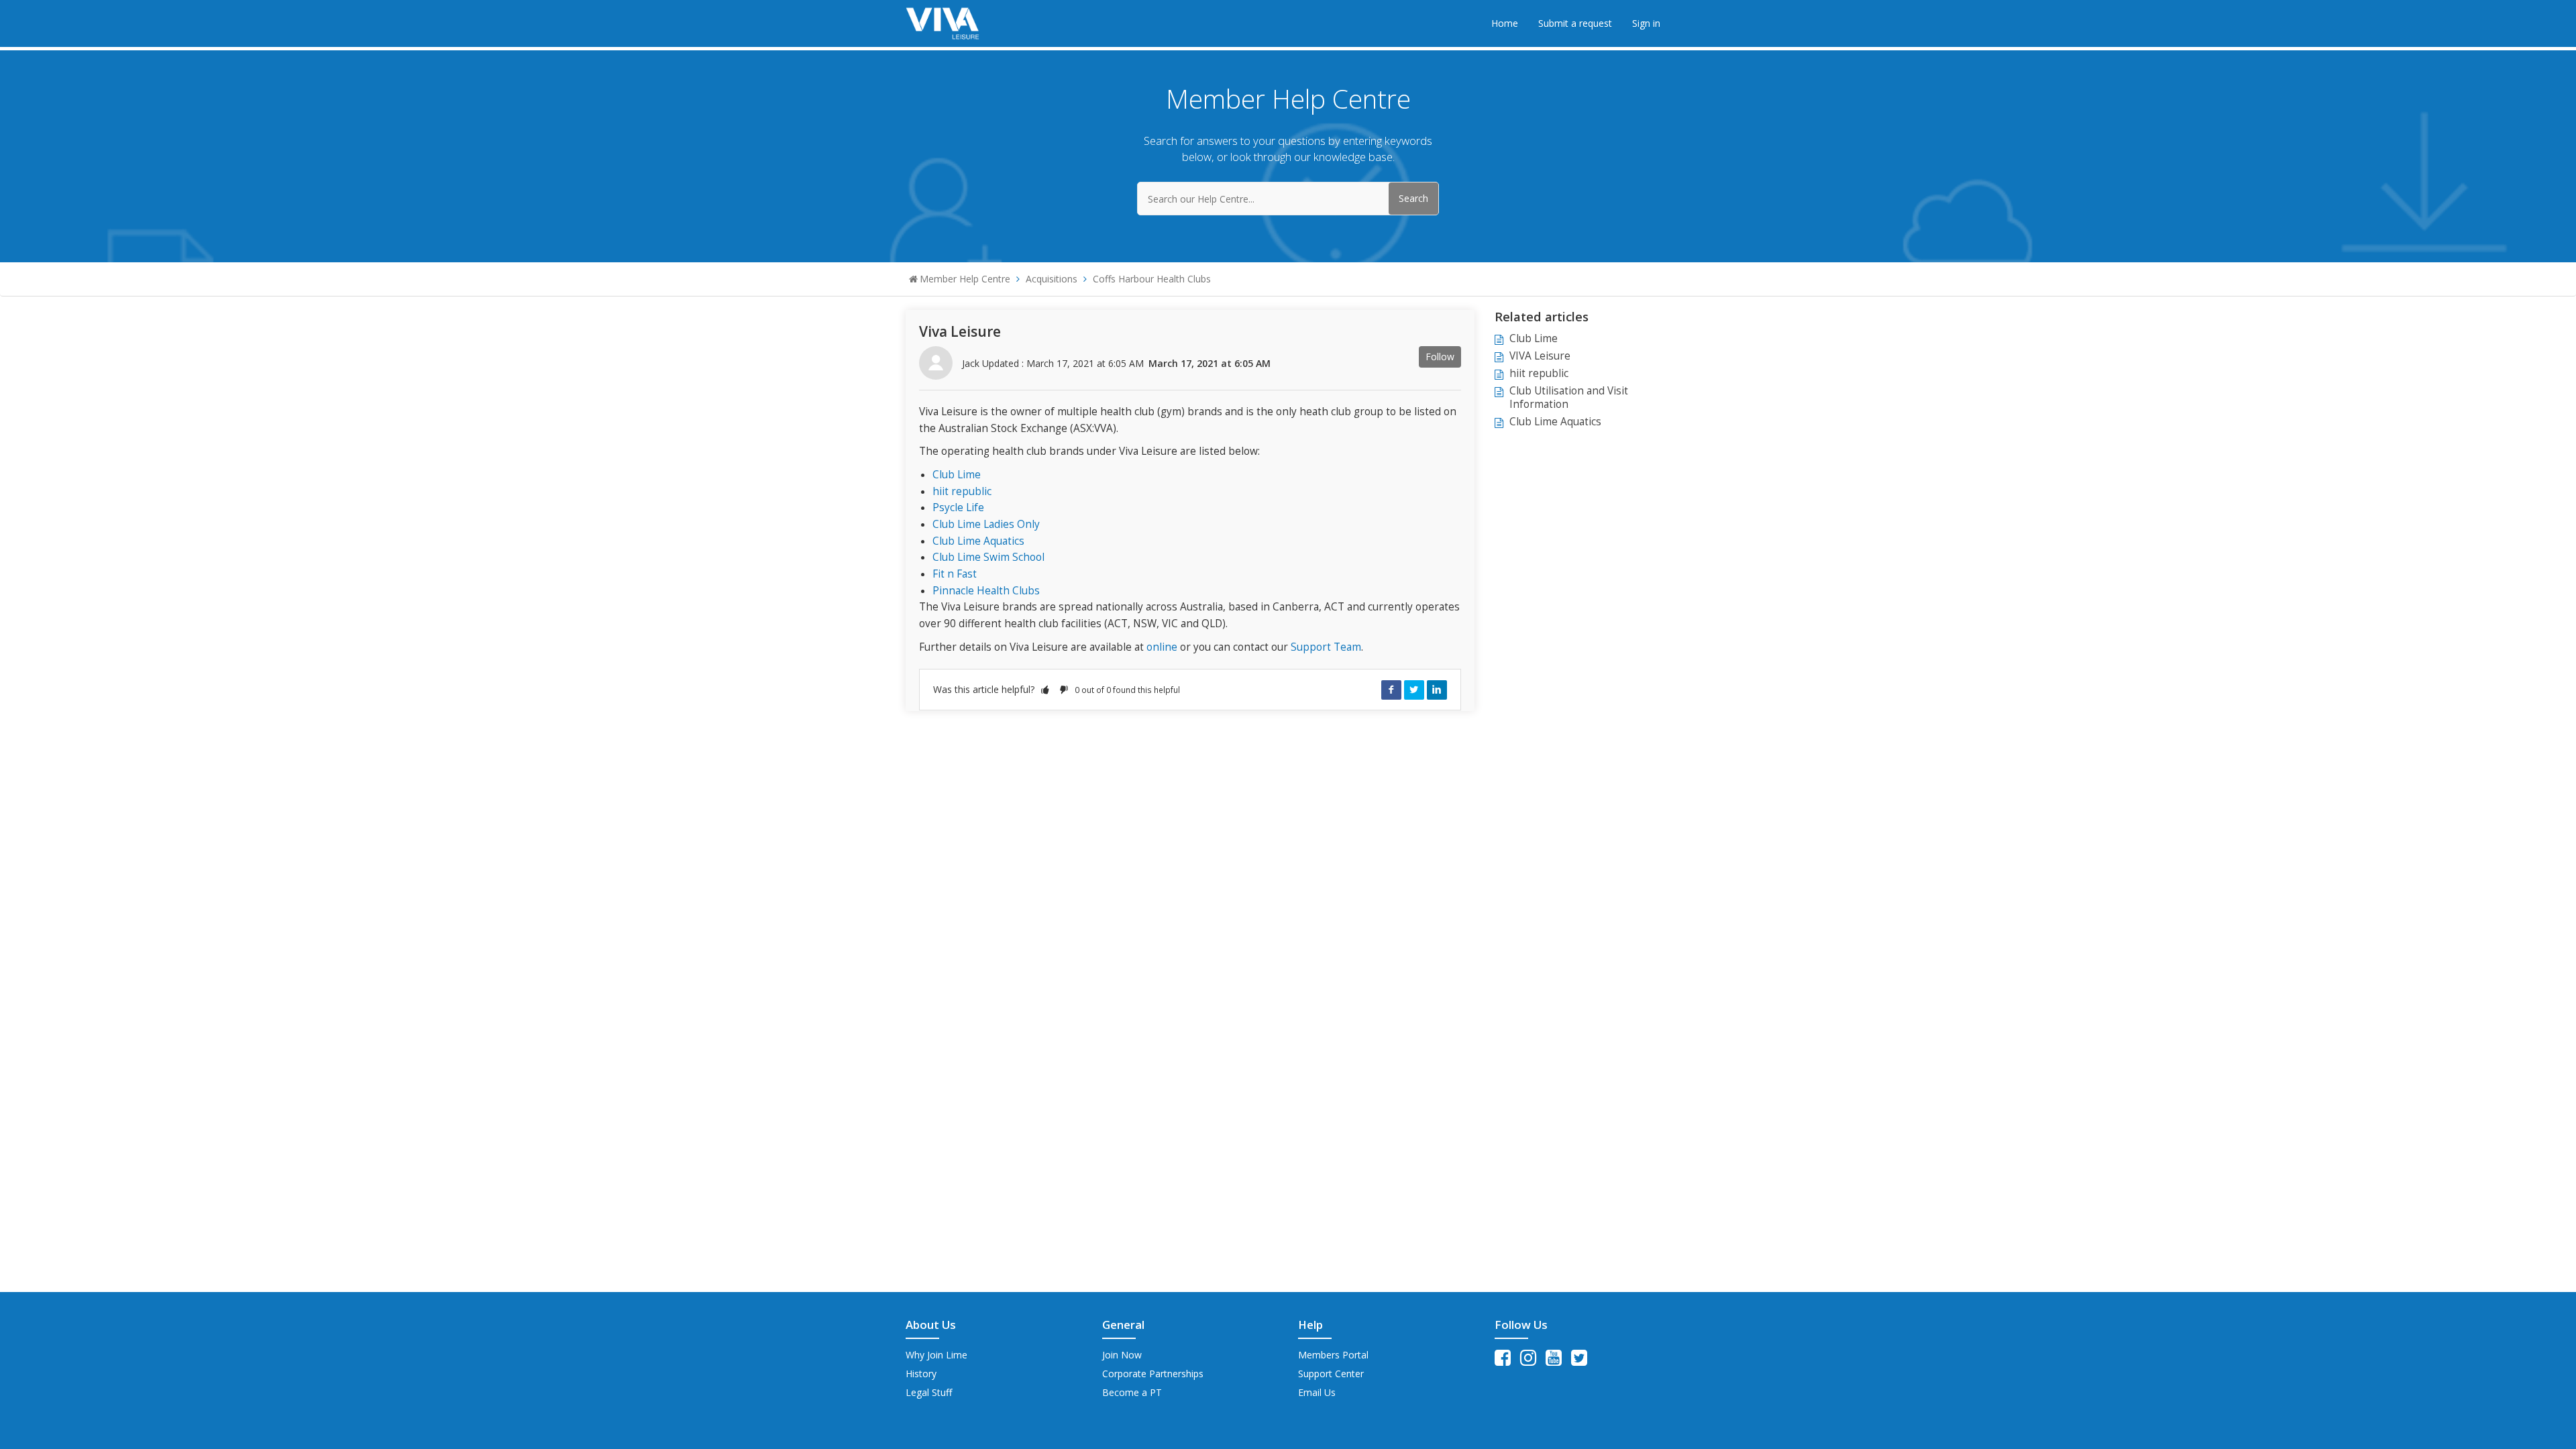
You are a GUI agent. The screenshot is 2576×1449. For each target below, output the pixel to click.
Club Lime (957, 475)
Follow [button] (1440, 357)
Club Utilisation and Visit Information (1569, 397)
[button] (1045, 689)
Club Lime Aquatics (978, 541)
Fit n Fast (955, 574)
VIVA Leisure (1540, 356)
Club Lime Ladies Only (986, 524)
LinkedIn (1437, 690)
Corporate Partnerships (1153, 1374)
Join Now (1122, 1355)
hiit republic (962, 491)
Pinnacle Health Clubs (986, 591)
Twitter (1414, 690)
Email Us (1317, 1392)
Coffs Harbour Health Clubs (1152, 279)
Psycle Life (958, 507)
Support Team (1326, 647)
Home (1505, 23)
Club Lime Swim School (988, 557)
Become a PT (1132, 1392)
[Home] (943, 22)
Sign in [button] (1646, 23)
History (921, 1374)
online (1162, 647)
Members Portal (1333, 1355)
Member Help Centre (965, 279)
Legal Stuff (929, 1392)
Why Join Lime (936, 1355)
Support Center (1331, 1374)
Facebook (1391, 690)
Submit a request (1575, 23)
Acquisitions (1052, 279)
